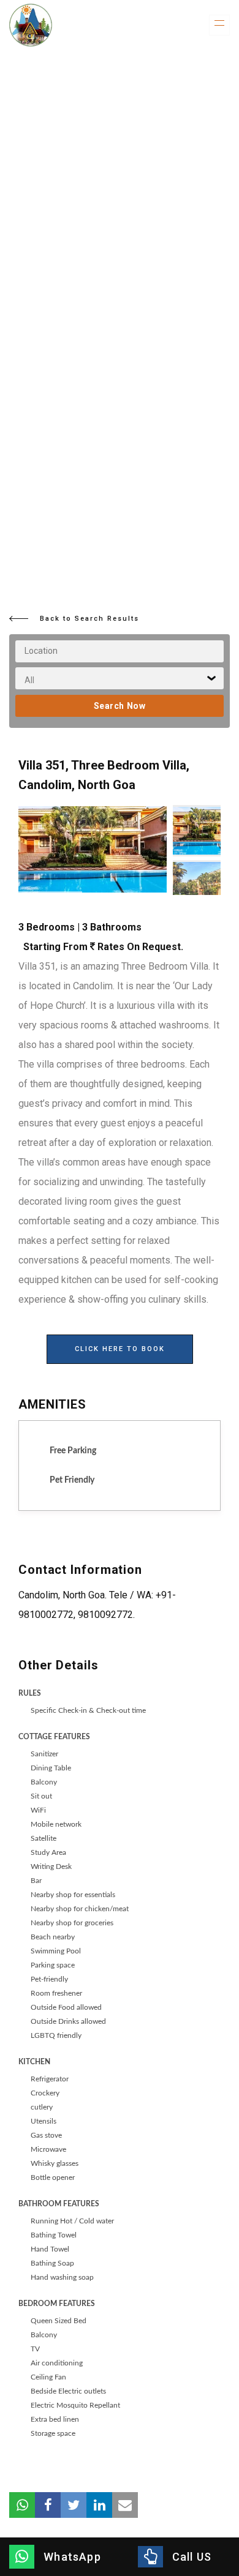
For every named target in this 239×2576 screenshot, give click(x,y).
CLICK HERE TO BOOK (120, 1349)
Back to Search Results (89, 619)
